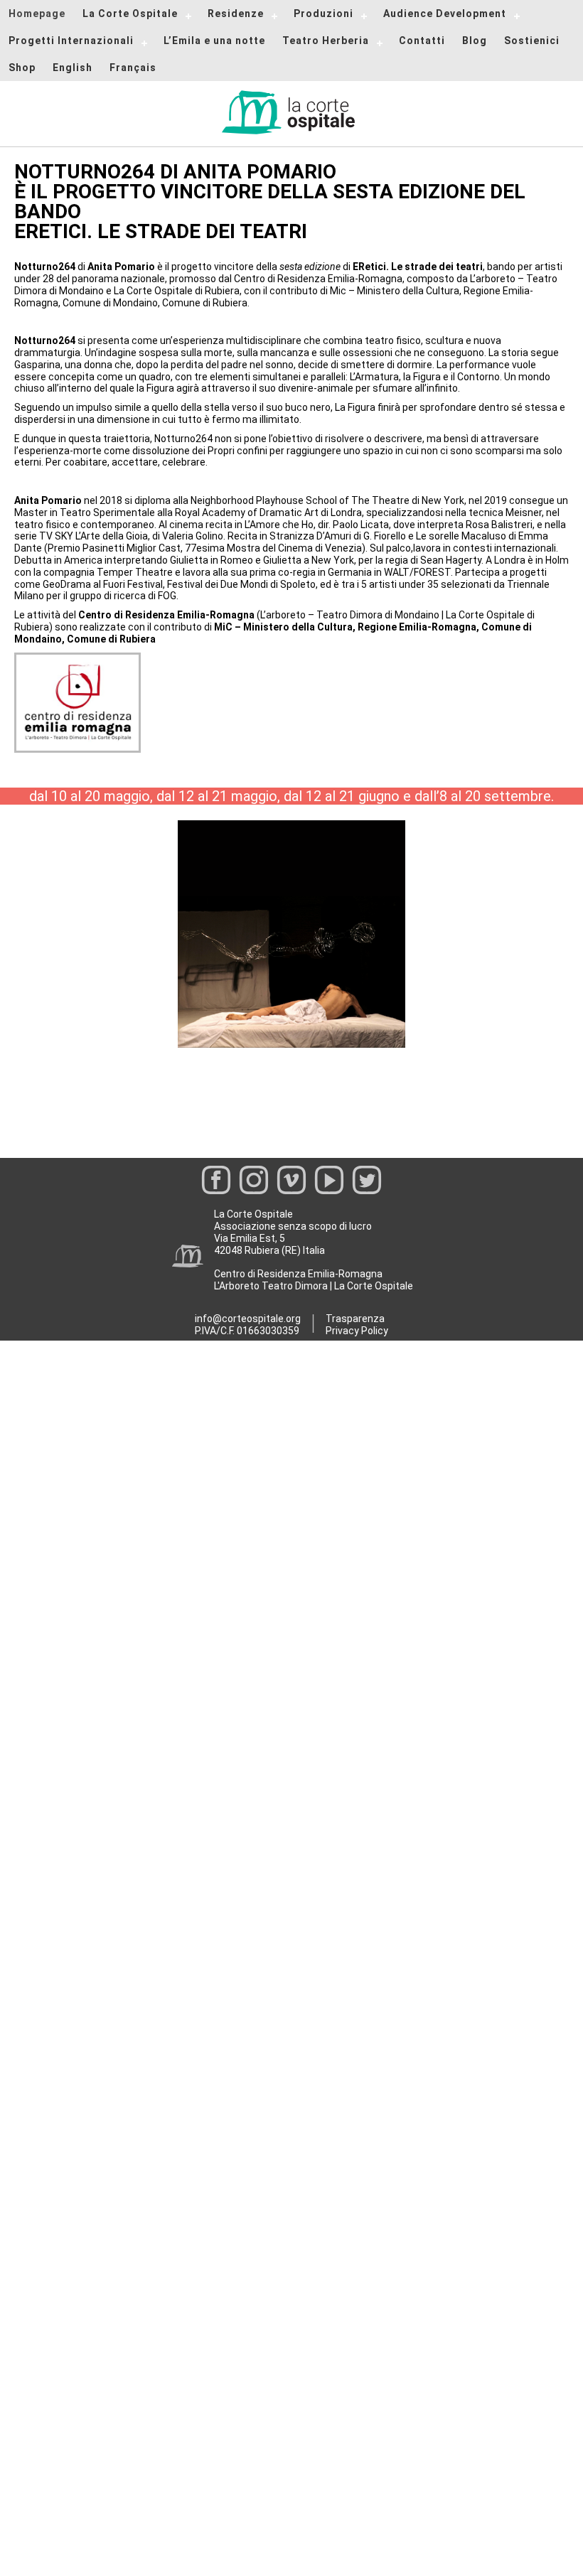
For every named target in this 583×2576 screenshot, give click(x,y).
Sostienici (532, 41)
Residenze (236, 14)
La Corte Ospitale (130, 14)
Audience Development (445, 14)
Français (133, 68)
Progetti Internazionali (71, 41)
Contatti (422, 41)
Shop (22, 68)
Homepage (37, 14)
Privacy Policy (357, 1331)
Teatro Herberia (326, 41)
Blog (475, 41)
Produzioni (323, 14)
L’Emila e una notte (214, 41)
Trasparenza (355, 1319)
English (73, 68)
